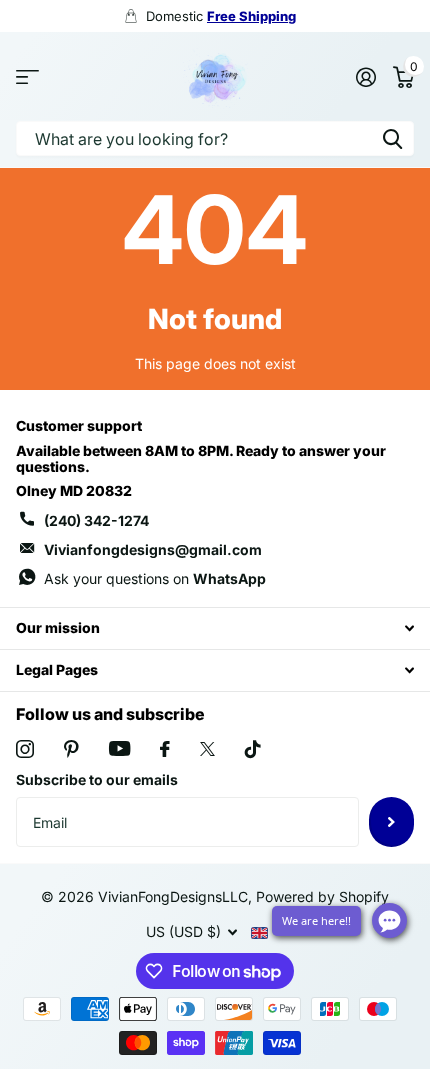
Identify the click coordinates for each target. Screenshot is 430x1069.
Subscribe (391, 822)
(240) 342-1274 (96, 520)
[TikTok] (253, 749)
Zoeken (392, 138)
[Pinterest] (71, 749)
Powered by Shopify (322, 896)
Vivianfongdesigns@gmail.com (153, 549)
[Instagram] (25, 749)
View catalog (27, 76)
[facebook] (165, 749)
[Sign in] (365, 77)
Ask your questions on (155, 578)
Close (215, 628)
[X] (207, 749)
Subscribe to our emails (97, 779)
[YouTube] (119, 748)
